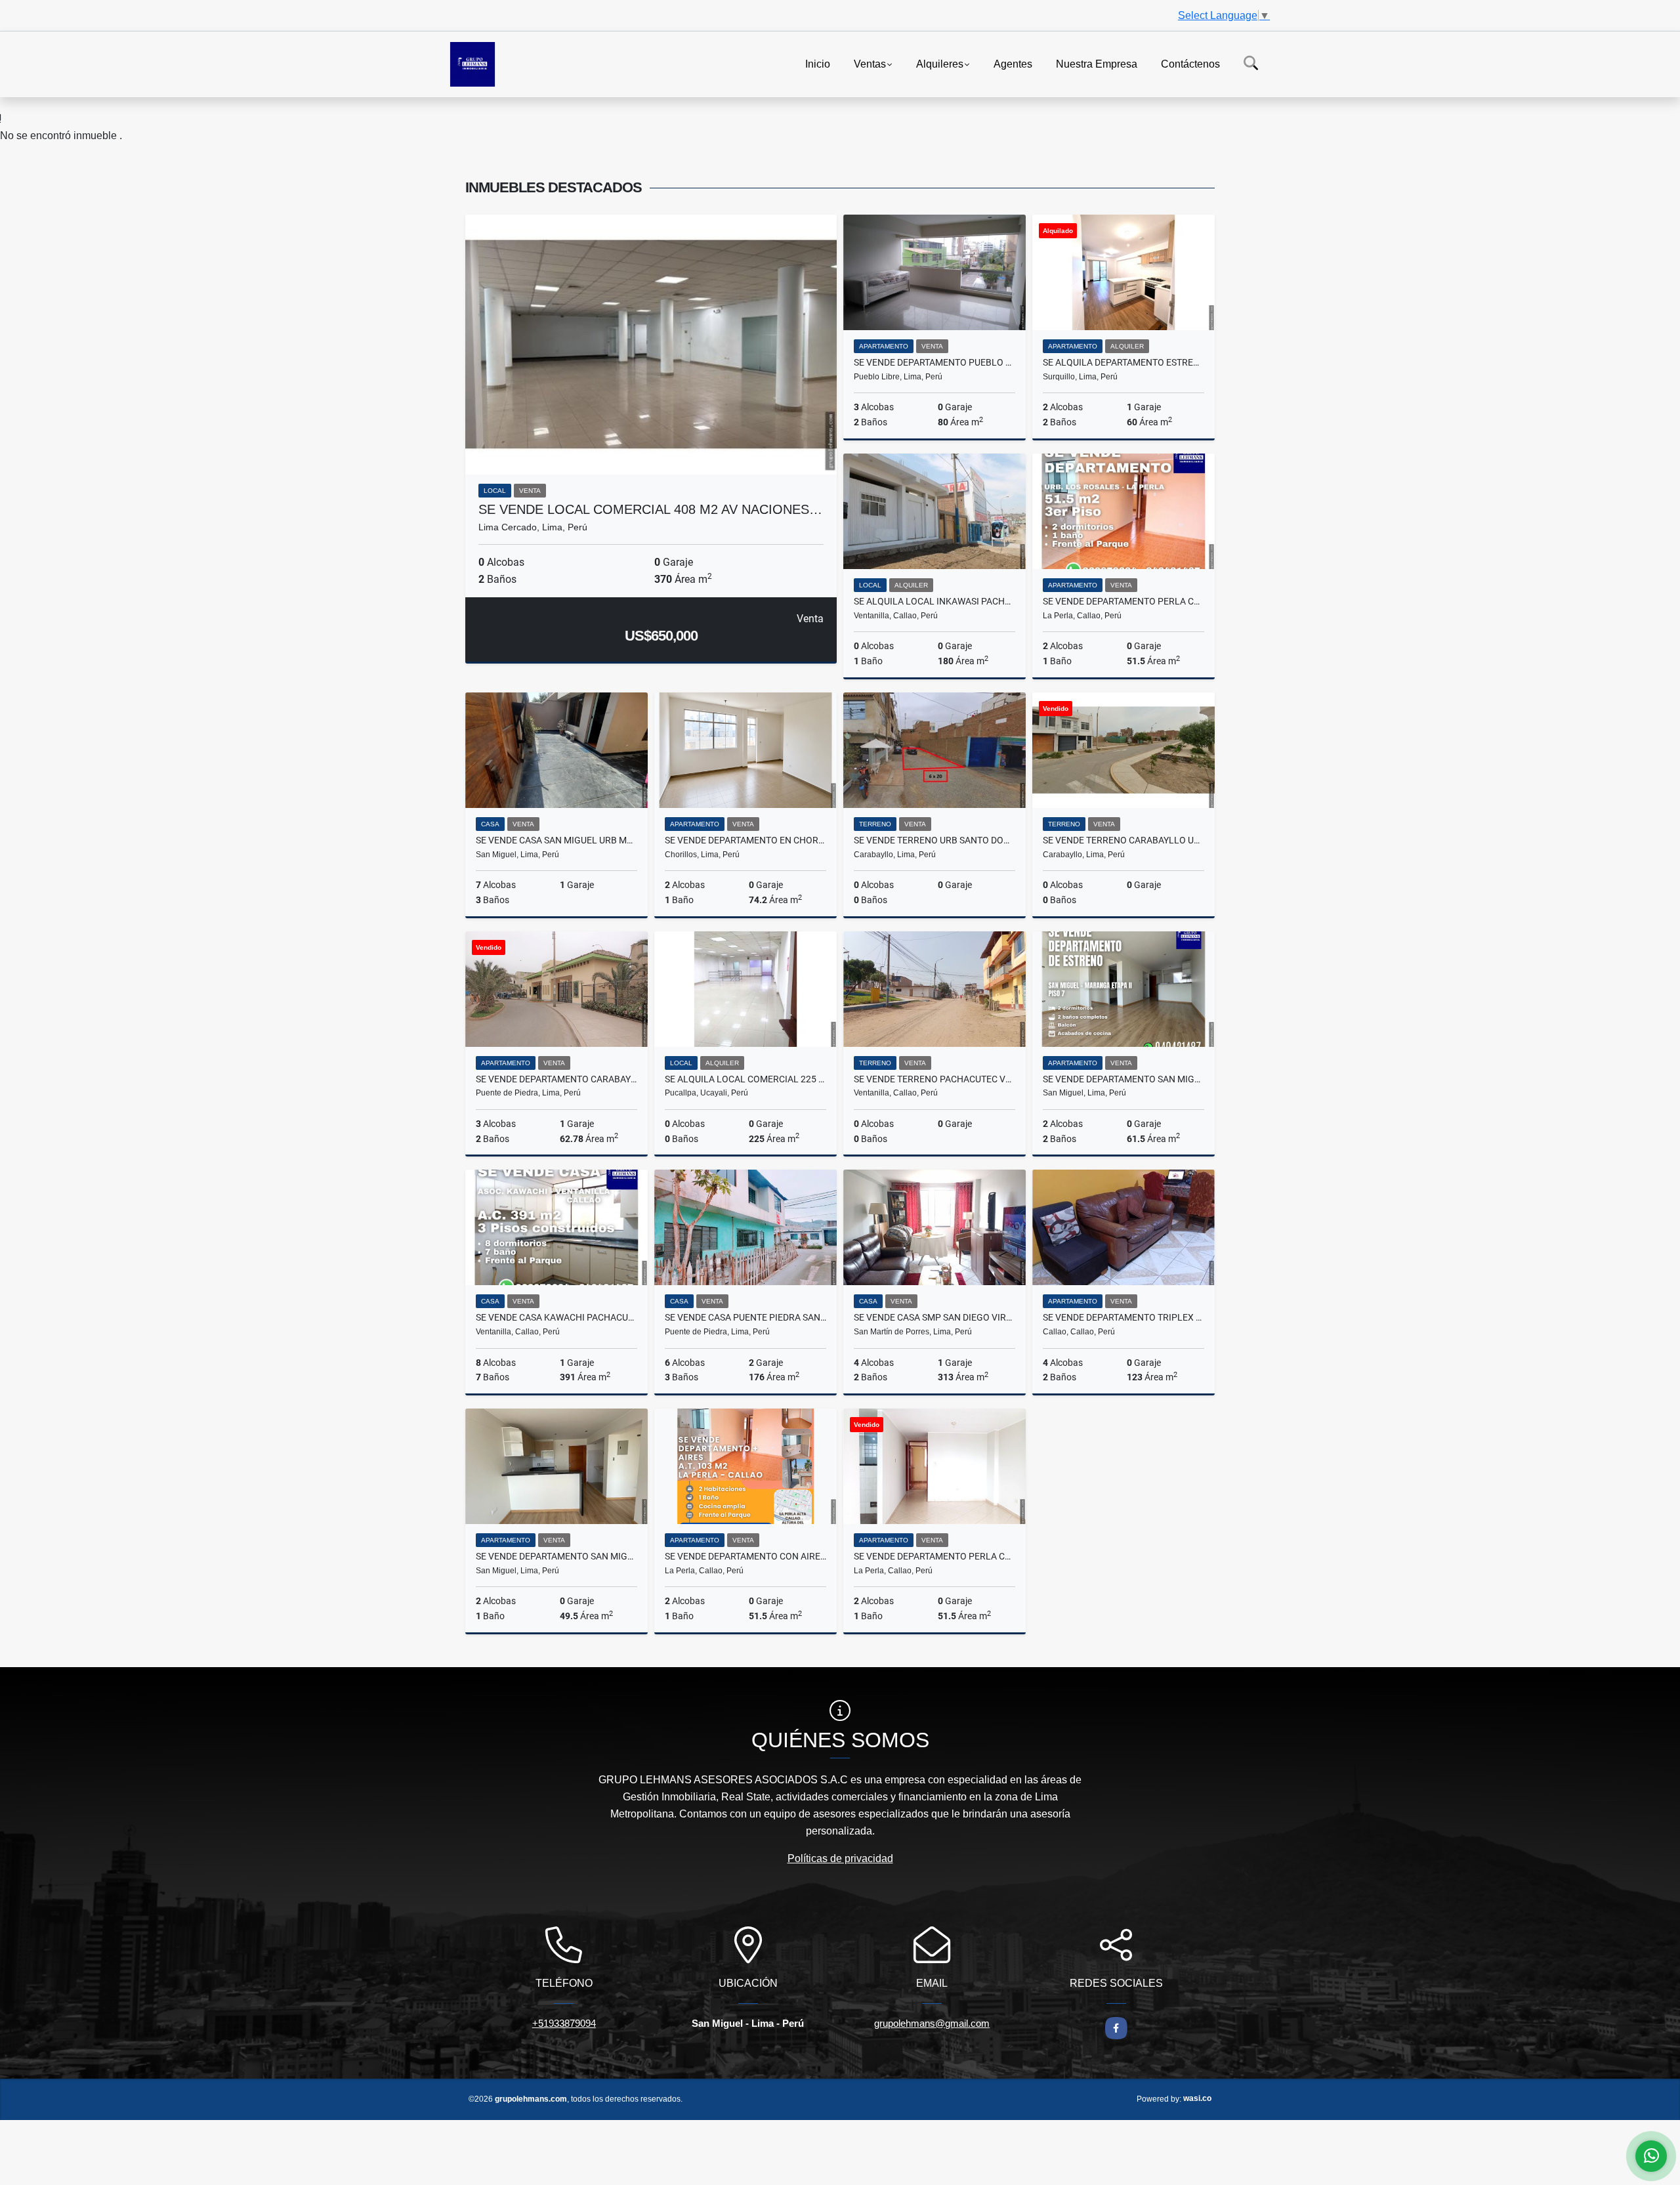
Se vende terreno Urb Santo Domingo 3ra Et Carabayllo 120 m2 (934, 840)
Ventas (870, 63)
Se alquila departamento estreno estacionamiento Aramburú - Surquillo (1123, 362)
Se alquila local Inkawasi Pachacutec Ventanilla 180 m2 (934, 601)
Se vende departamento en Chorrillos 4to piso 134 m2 (745, 840)
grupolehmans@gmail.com (932, 2023)
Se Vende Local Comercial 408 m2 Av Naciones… (650, 509)
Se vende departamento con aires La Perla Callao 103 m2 (745, 1556)
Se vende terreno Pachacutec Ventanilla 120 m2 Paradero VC (934, 1079)
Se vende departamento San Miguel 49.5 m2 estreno (556, 1556)
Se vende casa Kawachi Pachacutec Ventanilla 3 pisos (556, 1317)
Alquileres (940, 63)
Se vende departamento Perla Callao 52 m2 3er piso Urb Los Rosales (1123, 601)
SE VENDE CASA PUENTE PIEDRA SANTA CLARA (745, 1317)
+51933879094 (564, 2023)
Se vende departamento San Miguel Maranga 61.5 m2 (1123, 1079)
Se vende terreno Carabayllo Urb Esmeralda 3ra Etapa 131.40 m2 (1123, 840)
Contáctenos (1190, 63)
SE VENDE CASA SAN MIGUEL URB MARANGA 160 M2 (556, 840)
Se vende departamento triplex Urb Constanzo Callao (1123, 1317)
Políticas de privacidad (840, 1858)
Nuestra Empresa (1097, 63)
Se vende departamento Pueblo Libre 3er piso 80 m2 (934, 362)
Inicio (818, 63)
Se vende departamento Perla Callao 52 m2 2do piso (934, 1556)
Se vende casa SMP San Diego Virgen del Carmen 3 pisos (934, 1317)
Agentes (1013, 63)
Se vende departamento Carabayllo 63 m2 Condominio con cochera (556, 1079)
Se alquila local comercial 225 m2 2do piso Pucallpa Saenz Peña (745, 1079)
